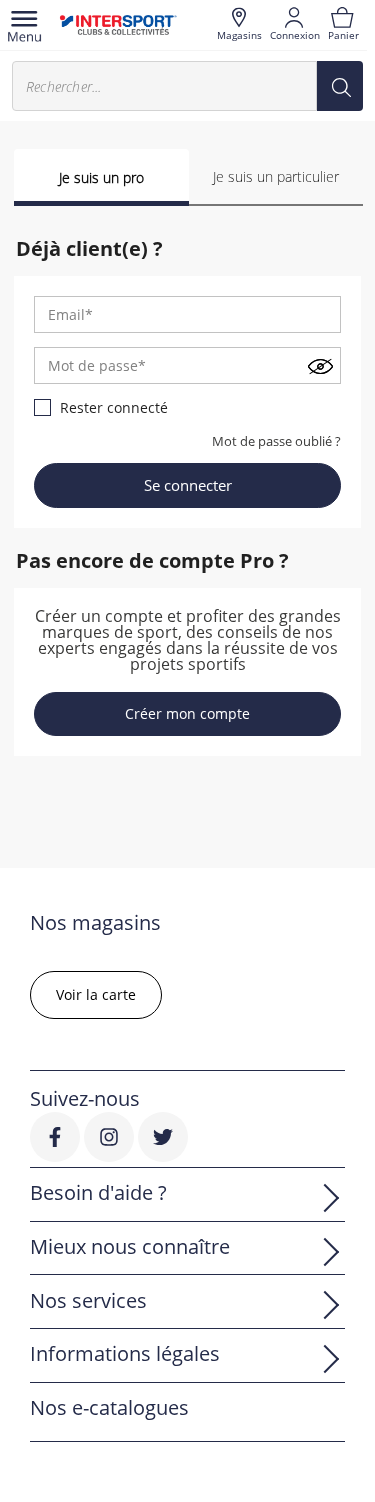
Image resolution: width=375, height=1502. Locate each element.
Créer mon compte (187, 713)
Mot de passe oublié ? (276, 441)
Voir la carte (96, 994)
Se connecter (188, 485)
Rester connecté (114, 407)
